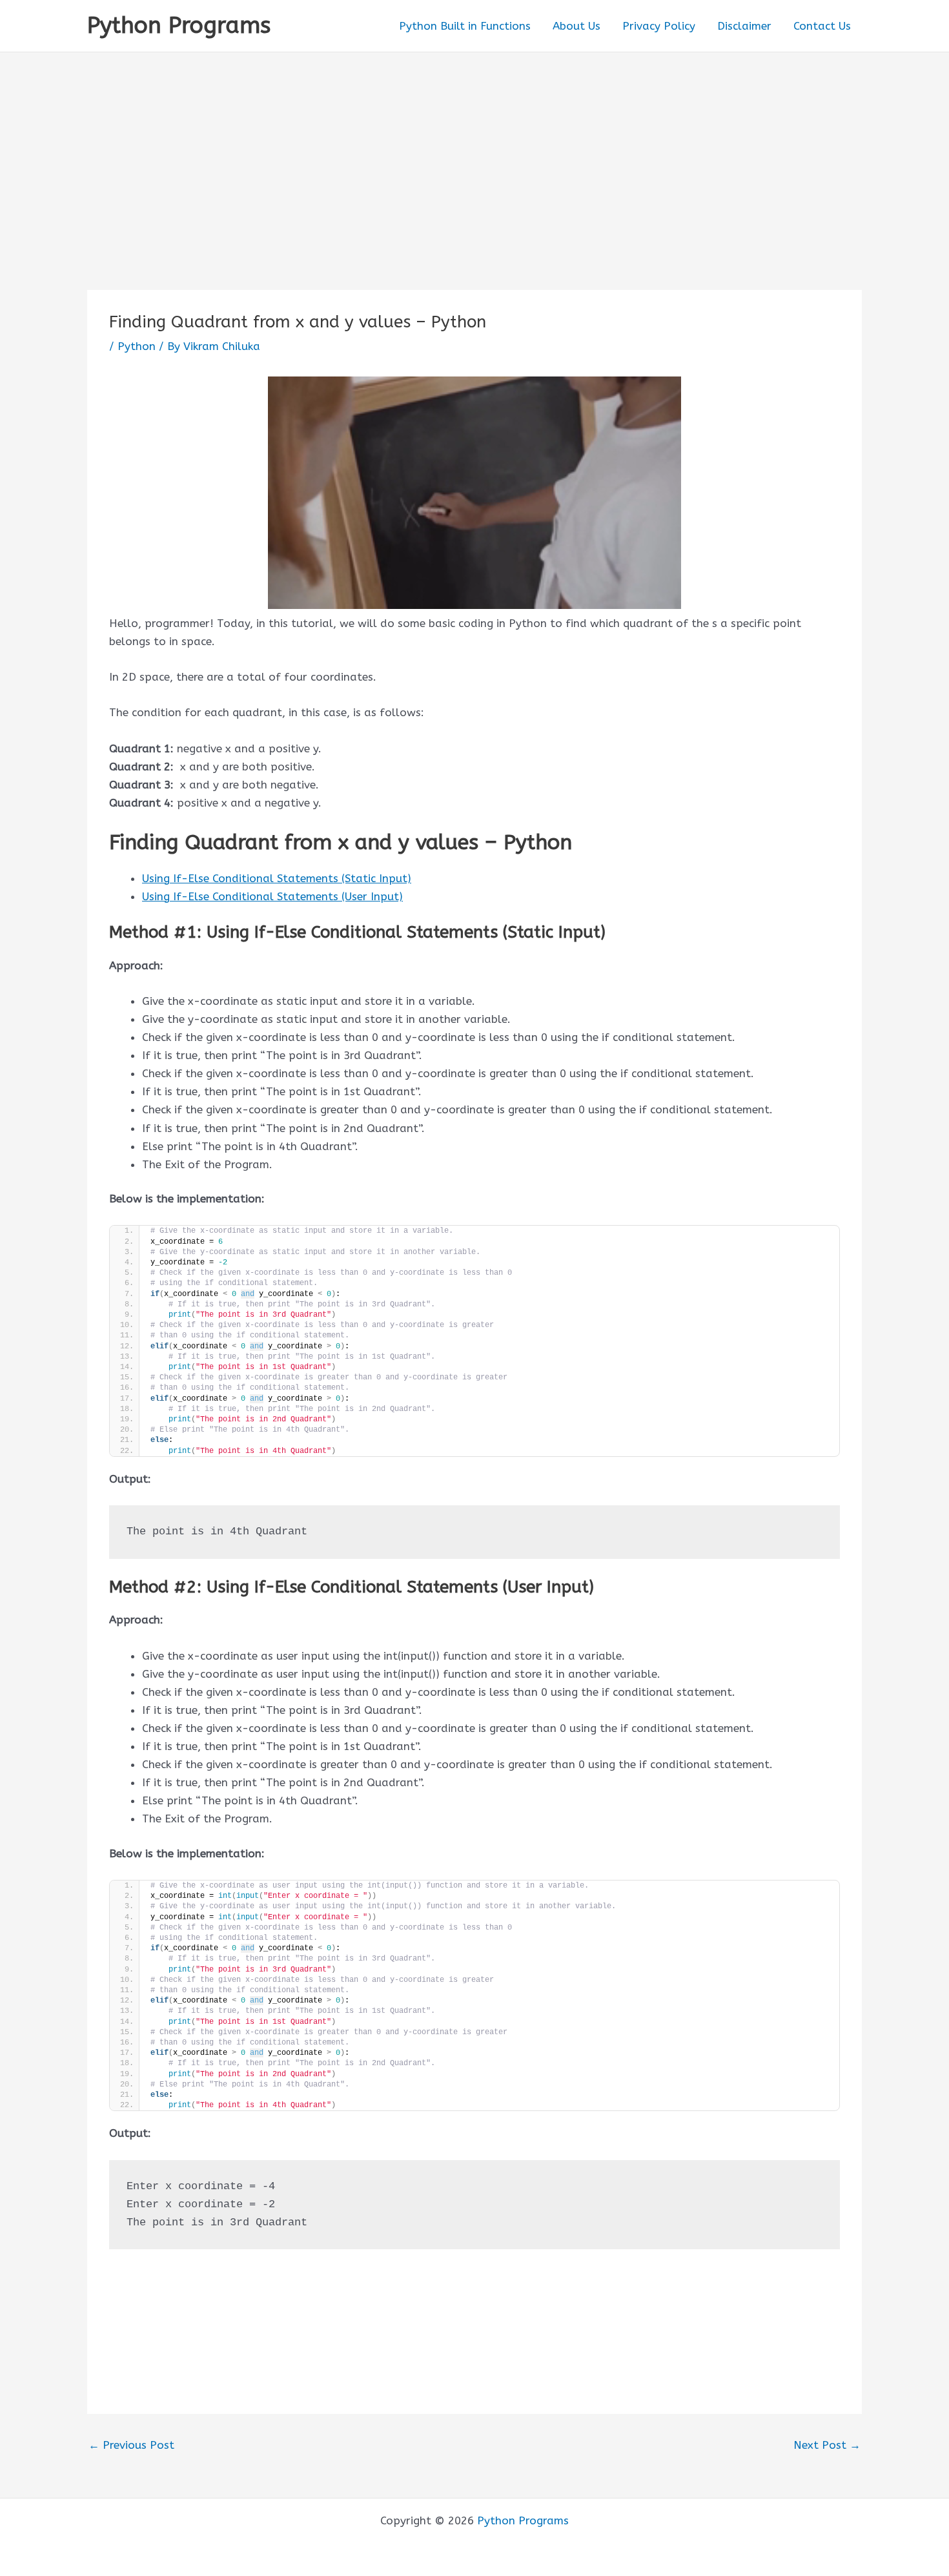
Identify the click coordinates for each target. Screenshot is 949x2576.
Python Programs (179, 26)
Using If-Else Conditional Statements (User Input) (272, 896)
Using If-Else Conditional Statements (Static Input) (277, 878)
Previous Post (131, 2445)
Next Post (827, 2445)
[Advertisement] (474, 149)
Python (137, 346)
